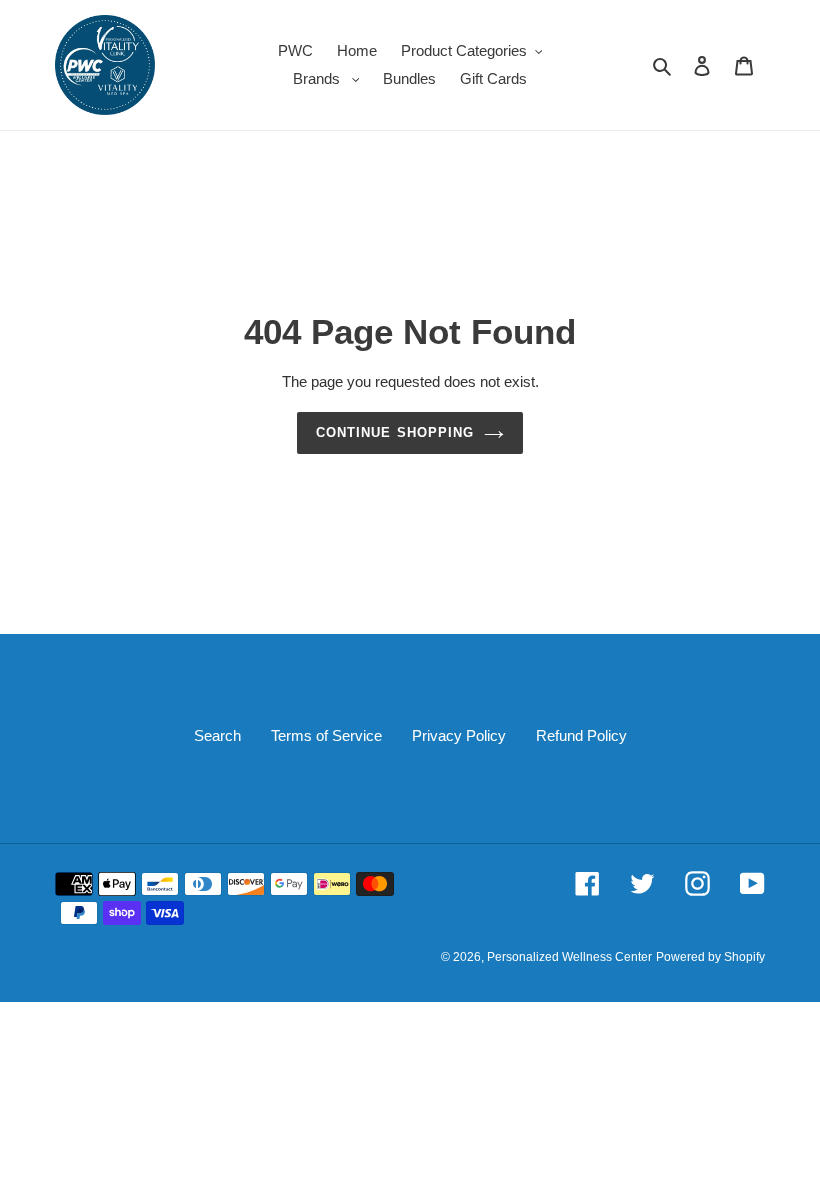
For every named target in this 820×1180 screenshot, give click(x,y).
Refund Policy (581, 735)
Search (217, 735)
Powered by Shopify (710, 957)
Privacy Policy (459, 735)
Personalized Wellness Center (569, 957)
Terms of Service (326, 735)
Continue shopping (395, 432)
